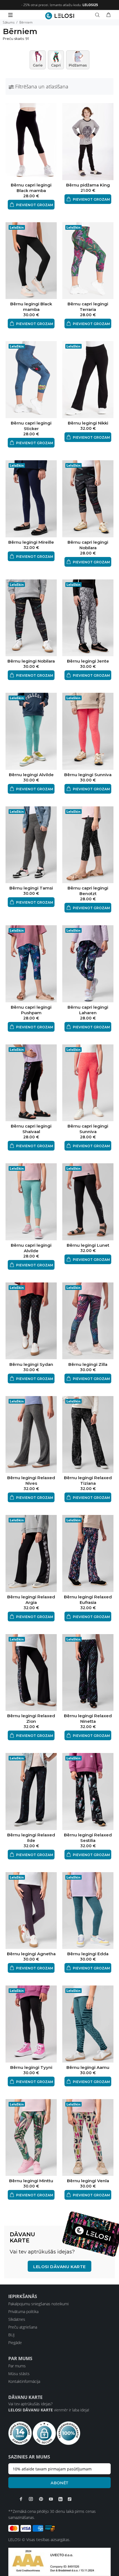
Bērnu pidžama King (88, 185)
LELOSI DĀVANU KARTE (59, 2267)
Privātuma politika (23, 2311)
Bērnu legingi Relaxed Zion (31, 1718)
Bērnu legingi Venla (88, 2181)
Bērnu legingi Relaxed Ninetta (88, 1718)
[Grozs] (108, 15)
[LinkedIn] (60, 2499)
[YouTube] (51, 2499)
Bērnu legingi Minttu (31, 2181)
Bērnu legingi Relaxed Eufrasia (88, 1600)
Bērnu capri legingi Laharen (88, 1010)
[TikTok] (70, 2499)
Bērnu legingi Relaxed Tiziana (88, 1480)
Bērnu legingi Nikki (88, 423)
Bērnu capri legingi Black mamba (31, 188)
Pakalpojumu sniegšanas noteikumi (38, 2304)
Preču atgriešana (23, 2327)
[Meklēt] (99, 15)
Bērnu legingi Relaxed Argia (31, 1600)
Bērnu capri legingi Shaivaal (31, 1129)
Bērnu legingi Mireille (31, 542)
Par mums (17, 2366)
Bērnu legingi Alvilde (31, 775)
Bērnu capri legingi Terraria (88, 307)
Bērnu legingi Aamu (88, 2067)
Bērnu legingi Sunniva (88, 775)
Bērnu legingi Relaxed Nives (31, 1480)
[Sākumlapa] (60, 16)
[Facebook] (21, 2499)
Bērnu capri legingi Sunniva (88, 1129)
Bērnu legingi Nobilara (31, 661)
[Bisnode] (59, 2561)
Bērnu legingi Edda (88, 1954)
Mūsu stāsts (19, 2374)
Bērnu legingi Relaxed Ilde (31, 1838)
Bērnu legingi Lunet (88, 1245)
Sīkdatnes (17, 2319)
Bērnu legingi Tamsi (31, 888)
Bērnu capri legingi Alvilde (31, 1248)
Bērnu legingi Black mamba (31, 307)
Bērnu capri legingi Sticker (31, 426)
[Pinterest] (41, 2499)
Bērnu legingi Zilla (88, 1364)
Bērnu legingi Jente (88, 661)
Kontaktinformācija (24, 2381)
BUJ (11, 2335)
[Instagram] (31, 2499)
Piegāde (15, 2343)
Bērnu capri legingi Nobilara (88, 545)
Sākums (9, 22)
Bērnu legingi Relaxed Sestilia (88, 1838)
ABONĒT (59, 2483)
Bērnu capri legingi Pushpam (31, 1010)
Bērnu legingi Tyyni (31, 2067)
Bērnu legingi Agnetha (31, 1954)
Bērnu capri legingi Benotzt (88, 891)
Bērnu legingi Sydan (31, 1364)
